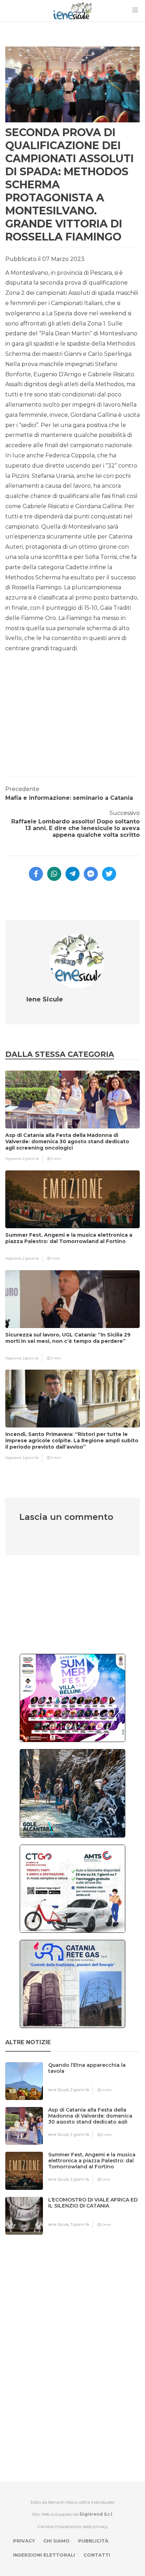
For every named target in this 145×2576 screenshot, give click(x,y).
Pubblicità (93, 2541)
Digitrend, (14, 1159)
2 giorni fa (31, 1159)
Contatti (97, 2555)
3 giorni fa (30, 1358)
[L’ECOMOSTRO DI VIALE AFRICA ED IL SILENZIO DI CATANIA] (97, 2214)
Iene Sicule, (59, 2090)
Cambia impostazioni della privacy (73, 2526)
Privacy (24, 2541)
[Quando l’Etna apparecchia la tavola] (97, 2079)
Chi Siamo (56, 2541)
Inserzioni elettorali (44, 2555)
